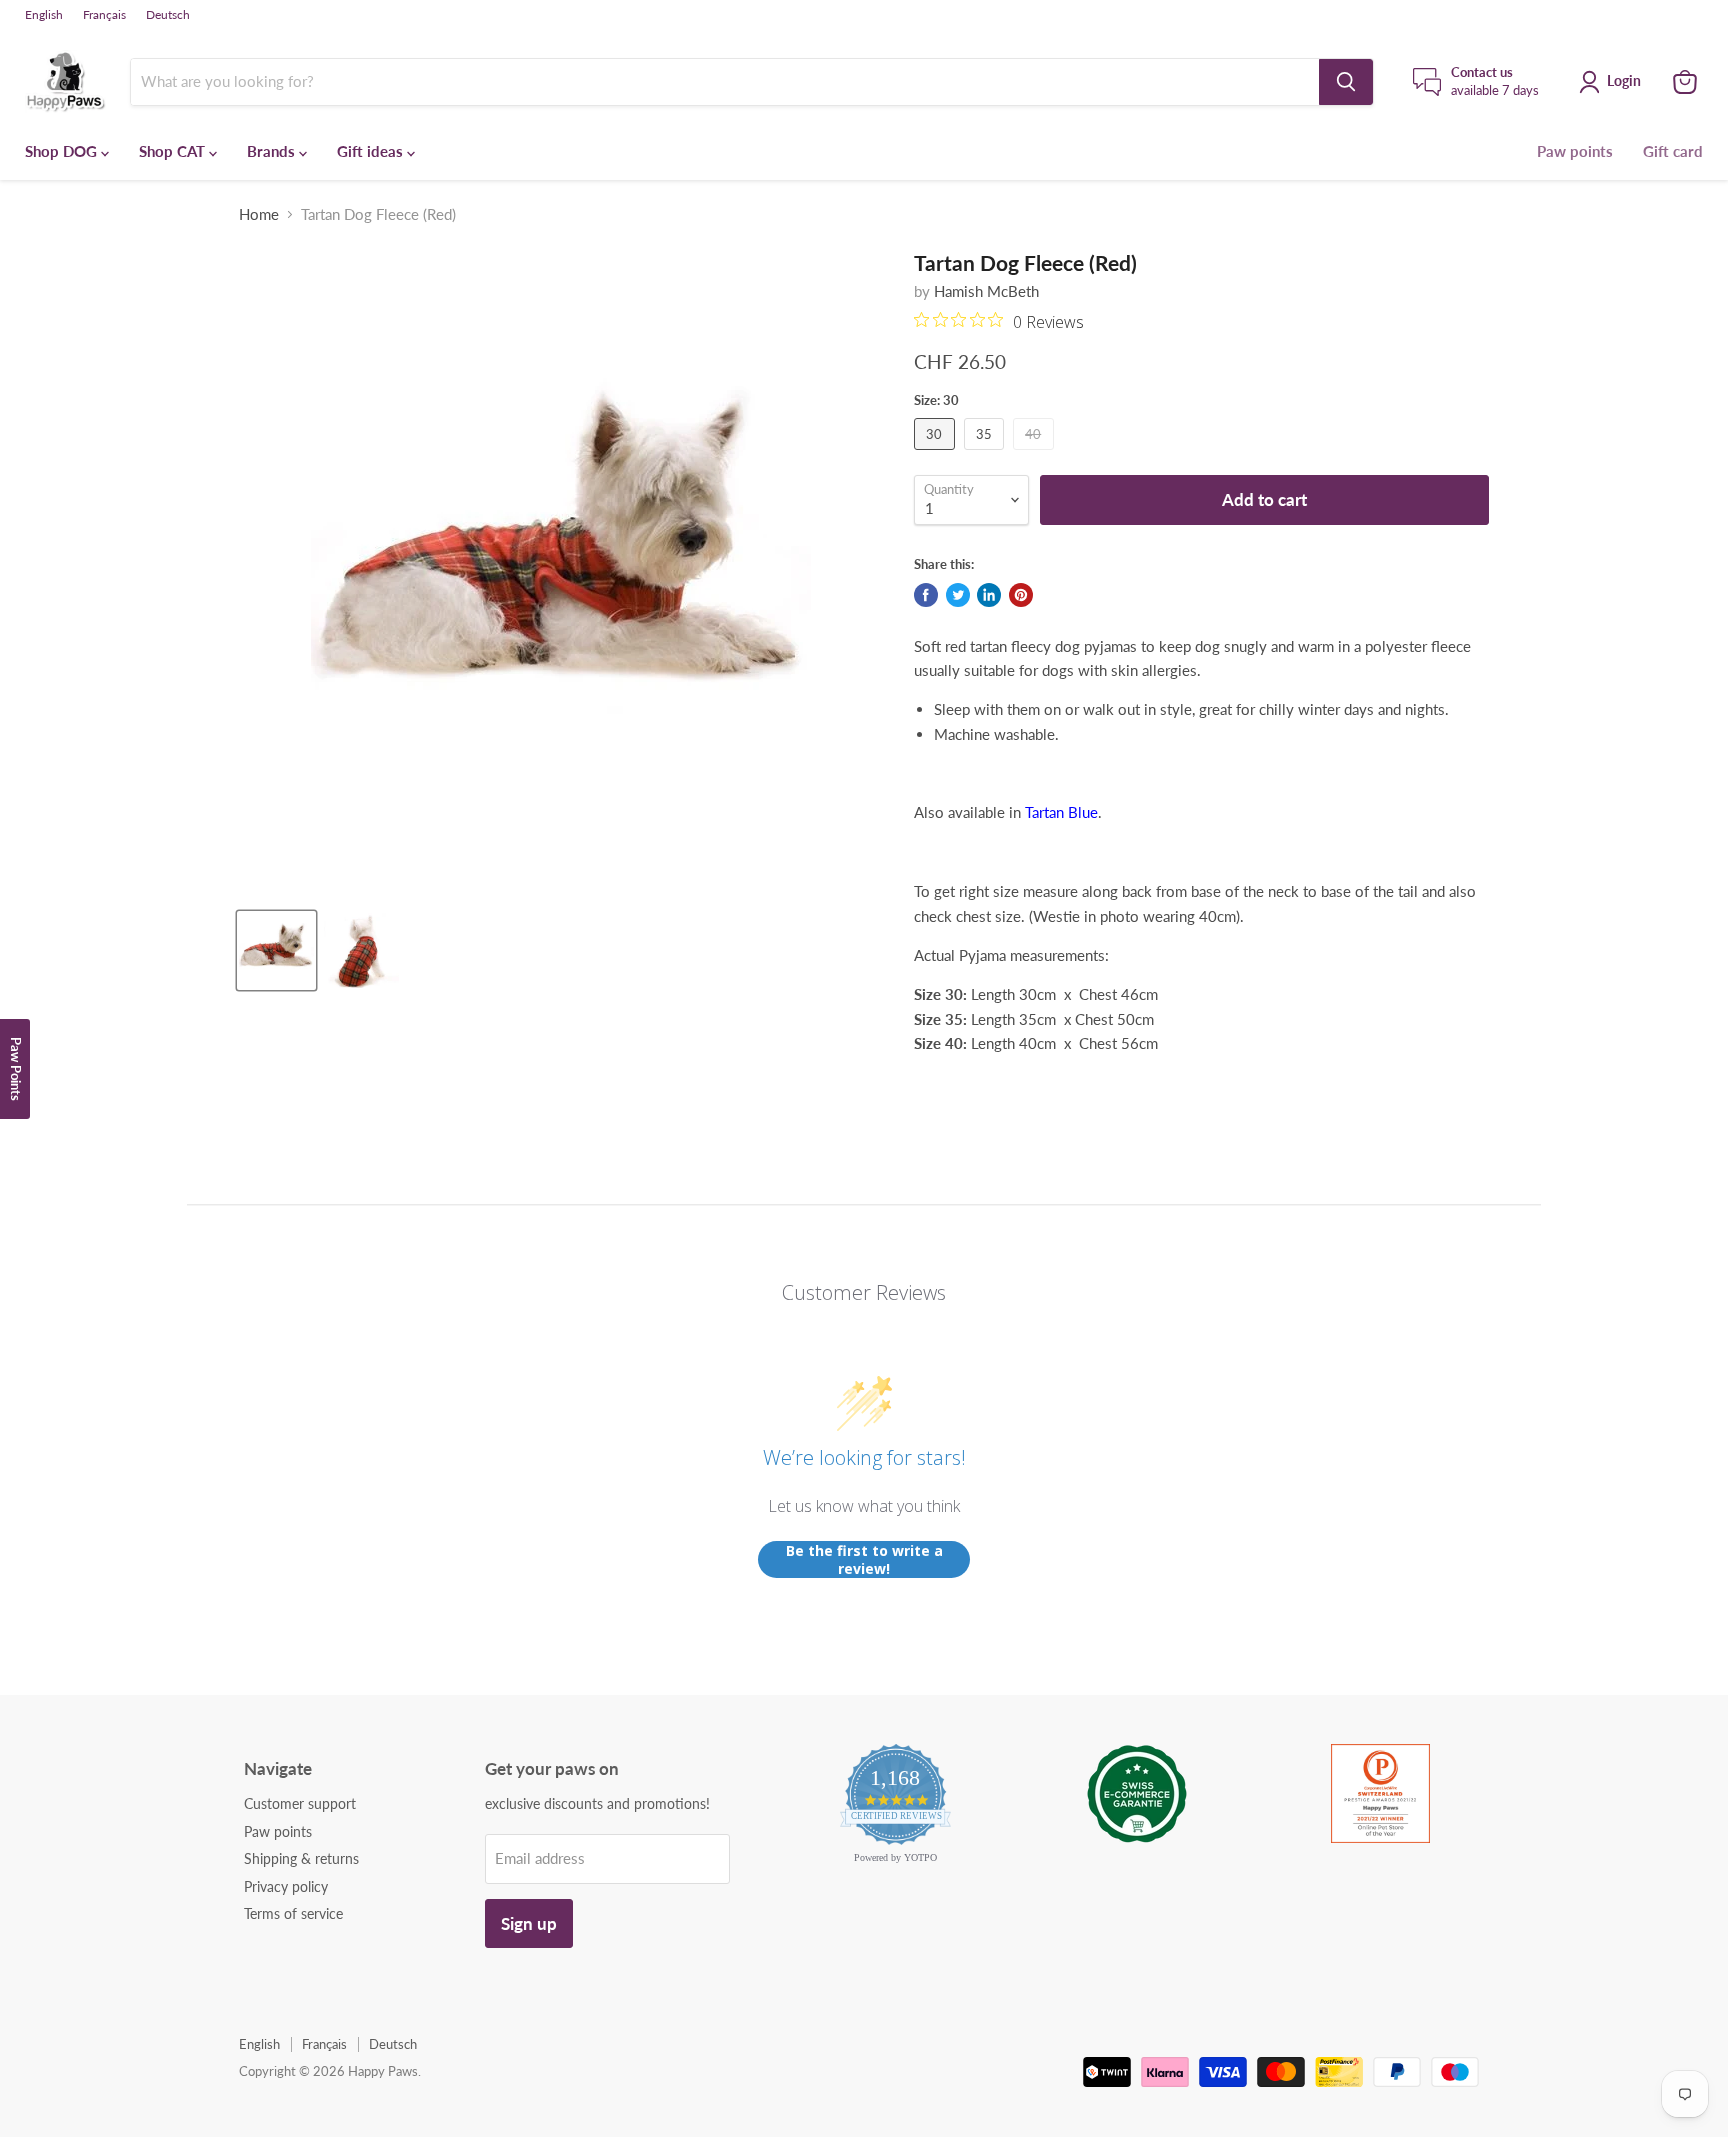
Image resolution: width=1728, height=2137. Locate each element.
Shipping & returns (301, 1858)
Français (104, 15)
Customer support (300, 1803)
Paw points (1575, 151)
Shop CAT (174, 151)
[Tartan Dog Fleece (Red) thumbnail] (276, 950)
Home (259, 214)
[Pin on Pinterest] (1021, 595)
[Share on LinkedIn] (989, 595)
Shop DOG (63, 151)
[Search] (1346, 82)
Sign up (529, 1923)
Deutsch (168, 15)
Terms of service (293, 1913)
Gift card (1673, 151)
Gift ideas (372, 151)
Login (1624, 80)
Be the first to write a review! (864, 1559)
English (44, 15)
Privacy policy (286, 1886)
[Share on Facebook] (926, 595)
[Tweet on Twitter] (958, 595)
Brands (273, 151)
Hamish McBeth (986, 291)
